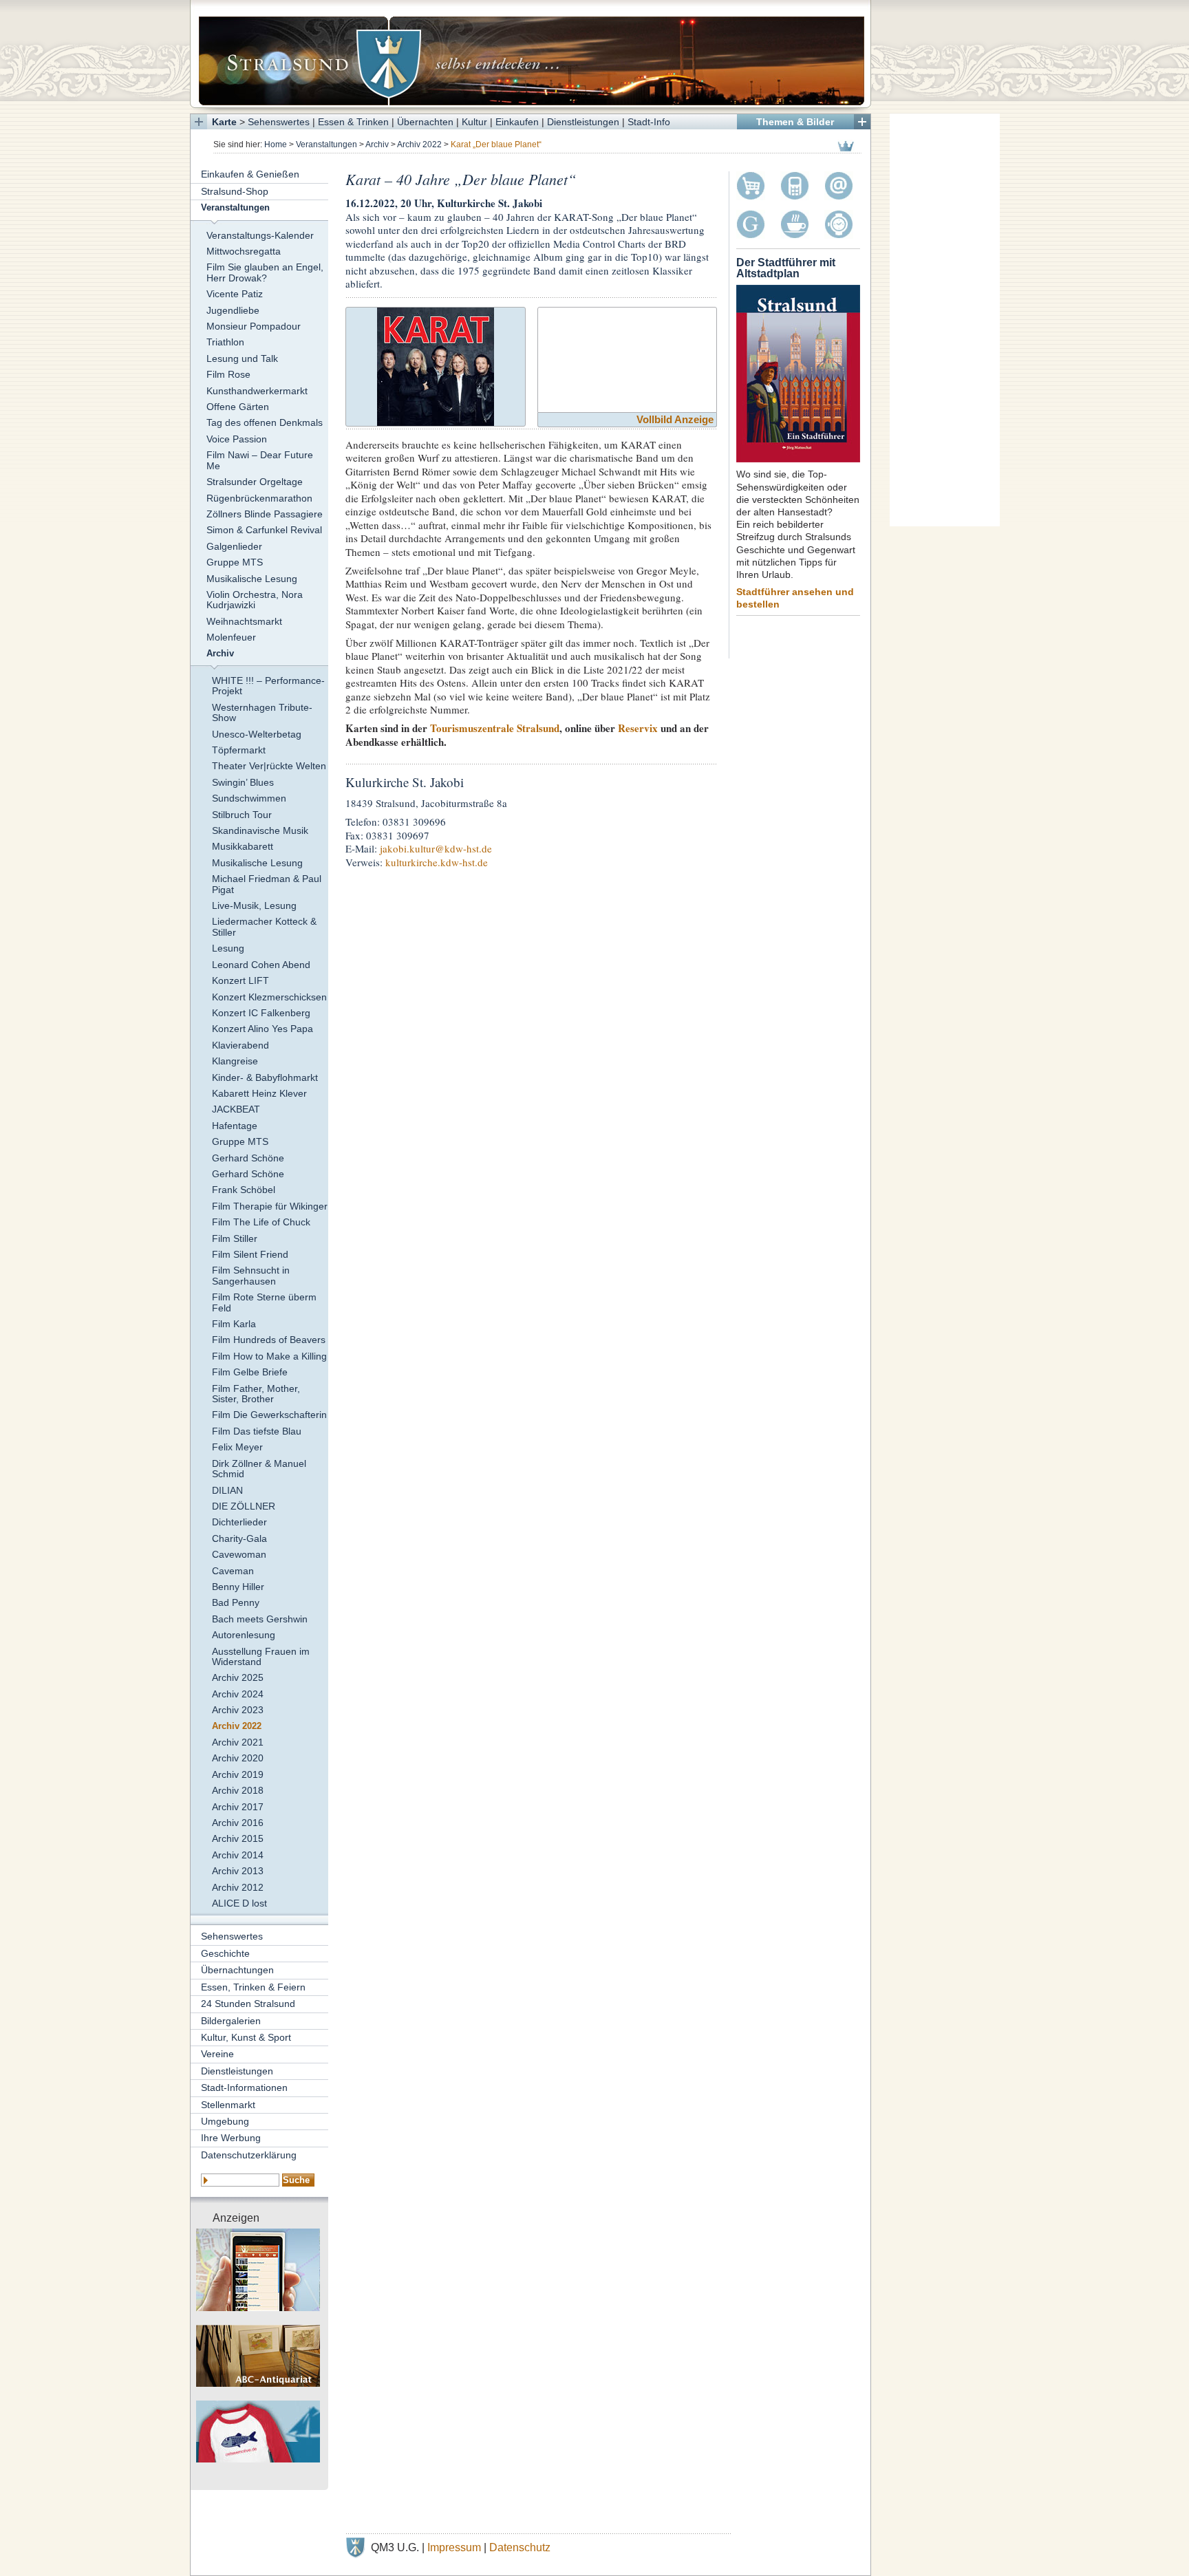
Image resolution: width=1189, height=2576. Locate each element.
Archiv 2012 (238, 1887)
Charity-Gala (239, 1538)
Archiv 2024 (238, 1694)
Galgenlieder (234, 546)
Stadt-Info (649, 122)
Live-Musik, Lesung (254, 905)
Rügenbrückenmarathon (259, 498)
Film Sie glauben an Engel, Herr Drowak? (265, 272)
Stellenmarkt (228, 2105)
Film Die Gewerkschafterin (269, 1415)
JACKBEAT (236, 1109)
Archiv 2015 (238, 1838)
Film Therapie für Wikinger (270, 1206)
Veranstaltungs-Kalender (260, 235)
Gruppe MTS (235, 562)
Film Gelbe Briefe (250, 1372)
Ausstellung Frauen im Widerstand (261, 1656)
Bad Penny (236, 1602)
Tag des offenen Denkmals (265, 422)
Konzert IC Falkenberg (261, 1013)
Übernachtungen (237, 1970)
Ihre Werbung (231, 2138)
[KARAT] (436, 364)
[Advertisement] (945, 320)
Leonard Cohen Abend (261, 965)
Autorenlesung (244, 1635)
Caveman (233, 1571)
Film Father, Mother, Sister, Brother (256, 1394)
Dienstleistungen (583, 122)
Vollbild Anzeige (675, 419)
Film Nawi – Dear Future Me (260, 460)
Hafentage (235, 1126)
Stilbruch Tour (242, 815)
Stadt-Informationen (244, 2087)
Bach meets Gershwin (260, 1619)
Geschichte (225, 1953)
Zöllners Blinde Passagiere (265, 514)
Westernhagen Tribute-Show (262, 712)
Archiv (377, 144)
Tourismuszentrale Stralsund (495, 728)
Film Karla (234, 1324)
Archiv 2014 (238, 1855)
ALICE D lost (239, 1903)
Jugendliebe (233, 310)
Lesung (228, 948)
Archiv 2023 (238, 1710)
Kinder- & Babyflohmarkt (265, 1077)
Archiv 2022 (419, 144)
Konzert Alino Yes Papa (263, 1029)
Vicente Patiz (235, 294)
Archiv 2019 (238, 1774)
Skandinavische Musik (260, 830)
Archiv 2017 (238, 1807)
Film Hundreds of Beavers (269, 1340)
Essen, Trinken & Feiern (253, 1987)
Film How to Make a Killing (269, 1356)
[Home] (531, 54)
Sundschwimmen (249, 798)
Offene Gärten (238, 407)
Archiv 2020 (238, 1758)
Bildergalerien (231, 2021)
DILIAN (227, 1490)
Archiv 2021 (238, 1742)
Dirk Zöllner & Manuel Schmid (259, 1469)
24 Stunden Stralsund (248, 2004)
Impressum (454, 2547)
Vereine (217, 2054)
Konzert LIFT (240, 980)
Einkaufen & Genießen (250, 174)
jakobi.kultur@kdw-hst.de (436, 848)
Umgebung (225, 2121)
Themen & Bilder (795, 122)
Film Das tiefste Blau (257, 1431)
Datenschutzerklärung (249, 2155)
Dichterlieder (239, 1522)
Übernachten (425, 122)
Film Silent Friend (250, 1254)
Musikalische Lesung (252, 579)
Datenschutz (520, 2547)
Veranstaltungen (326, 144)
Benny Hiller (238, 1587)
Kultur (474, 122)
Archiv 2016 (238, 1823)
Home (276, 144)
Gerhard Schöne (248, 1158)
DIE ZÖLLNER (244, 1506)
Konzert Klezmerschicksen (269, 997)
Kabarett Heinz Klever (259, 1093)
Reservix (638, 728)
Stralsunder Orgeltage (255, 482)
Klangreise (235, 1061)
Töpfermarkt (239, 750)
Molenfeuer (231, 637)
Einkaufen (517, 122)
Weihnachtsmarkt (244, 621)
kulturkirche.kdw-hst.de (437, 862)
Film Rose (228, 374)
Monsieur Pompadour (254, 326)
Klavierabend (240, 1045)
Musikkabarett (243, 846)
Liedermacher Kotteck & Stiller (264, 926)
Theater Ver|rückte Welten (269, 766)
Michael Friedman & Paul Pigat (267, 884)
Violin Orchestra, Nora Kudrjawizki (255, 600)
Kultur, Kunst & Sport (246, 2037)
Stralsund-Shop (235, 191)
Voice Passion (237, 439)
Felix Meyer (237, 1447)
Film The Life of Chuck (261, 1222)
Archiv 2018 (238, 1790)
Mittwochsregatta (244, 251)
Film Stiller (235, 1238)
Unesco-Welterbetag (257, 734)
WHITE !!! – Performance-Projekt (268, 686)
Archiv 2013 (238, 1871)
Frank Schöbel (244, 1190)
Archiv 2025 (238, 1677)
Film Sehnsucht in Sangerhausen (251, 1275)
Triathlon (225, 342)
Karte (224, 122)
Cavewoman (239, 1554)
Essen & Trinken (353, 122)
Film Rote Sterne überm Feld (264, 1302)
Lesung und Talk (242, 358)
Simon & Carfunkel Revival (264, 530)
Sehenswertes (279, 122)
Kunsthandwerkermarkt (257, 391)
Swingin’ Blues (243, 782)
